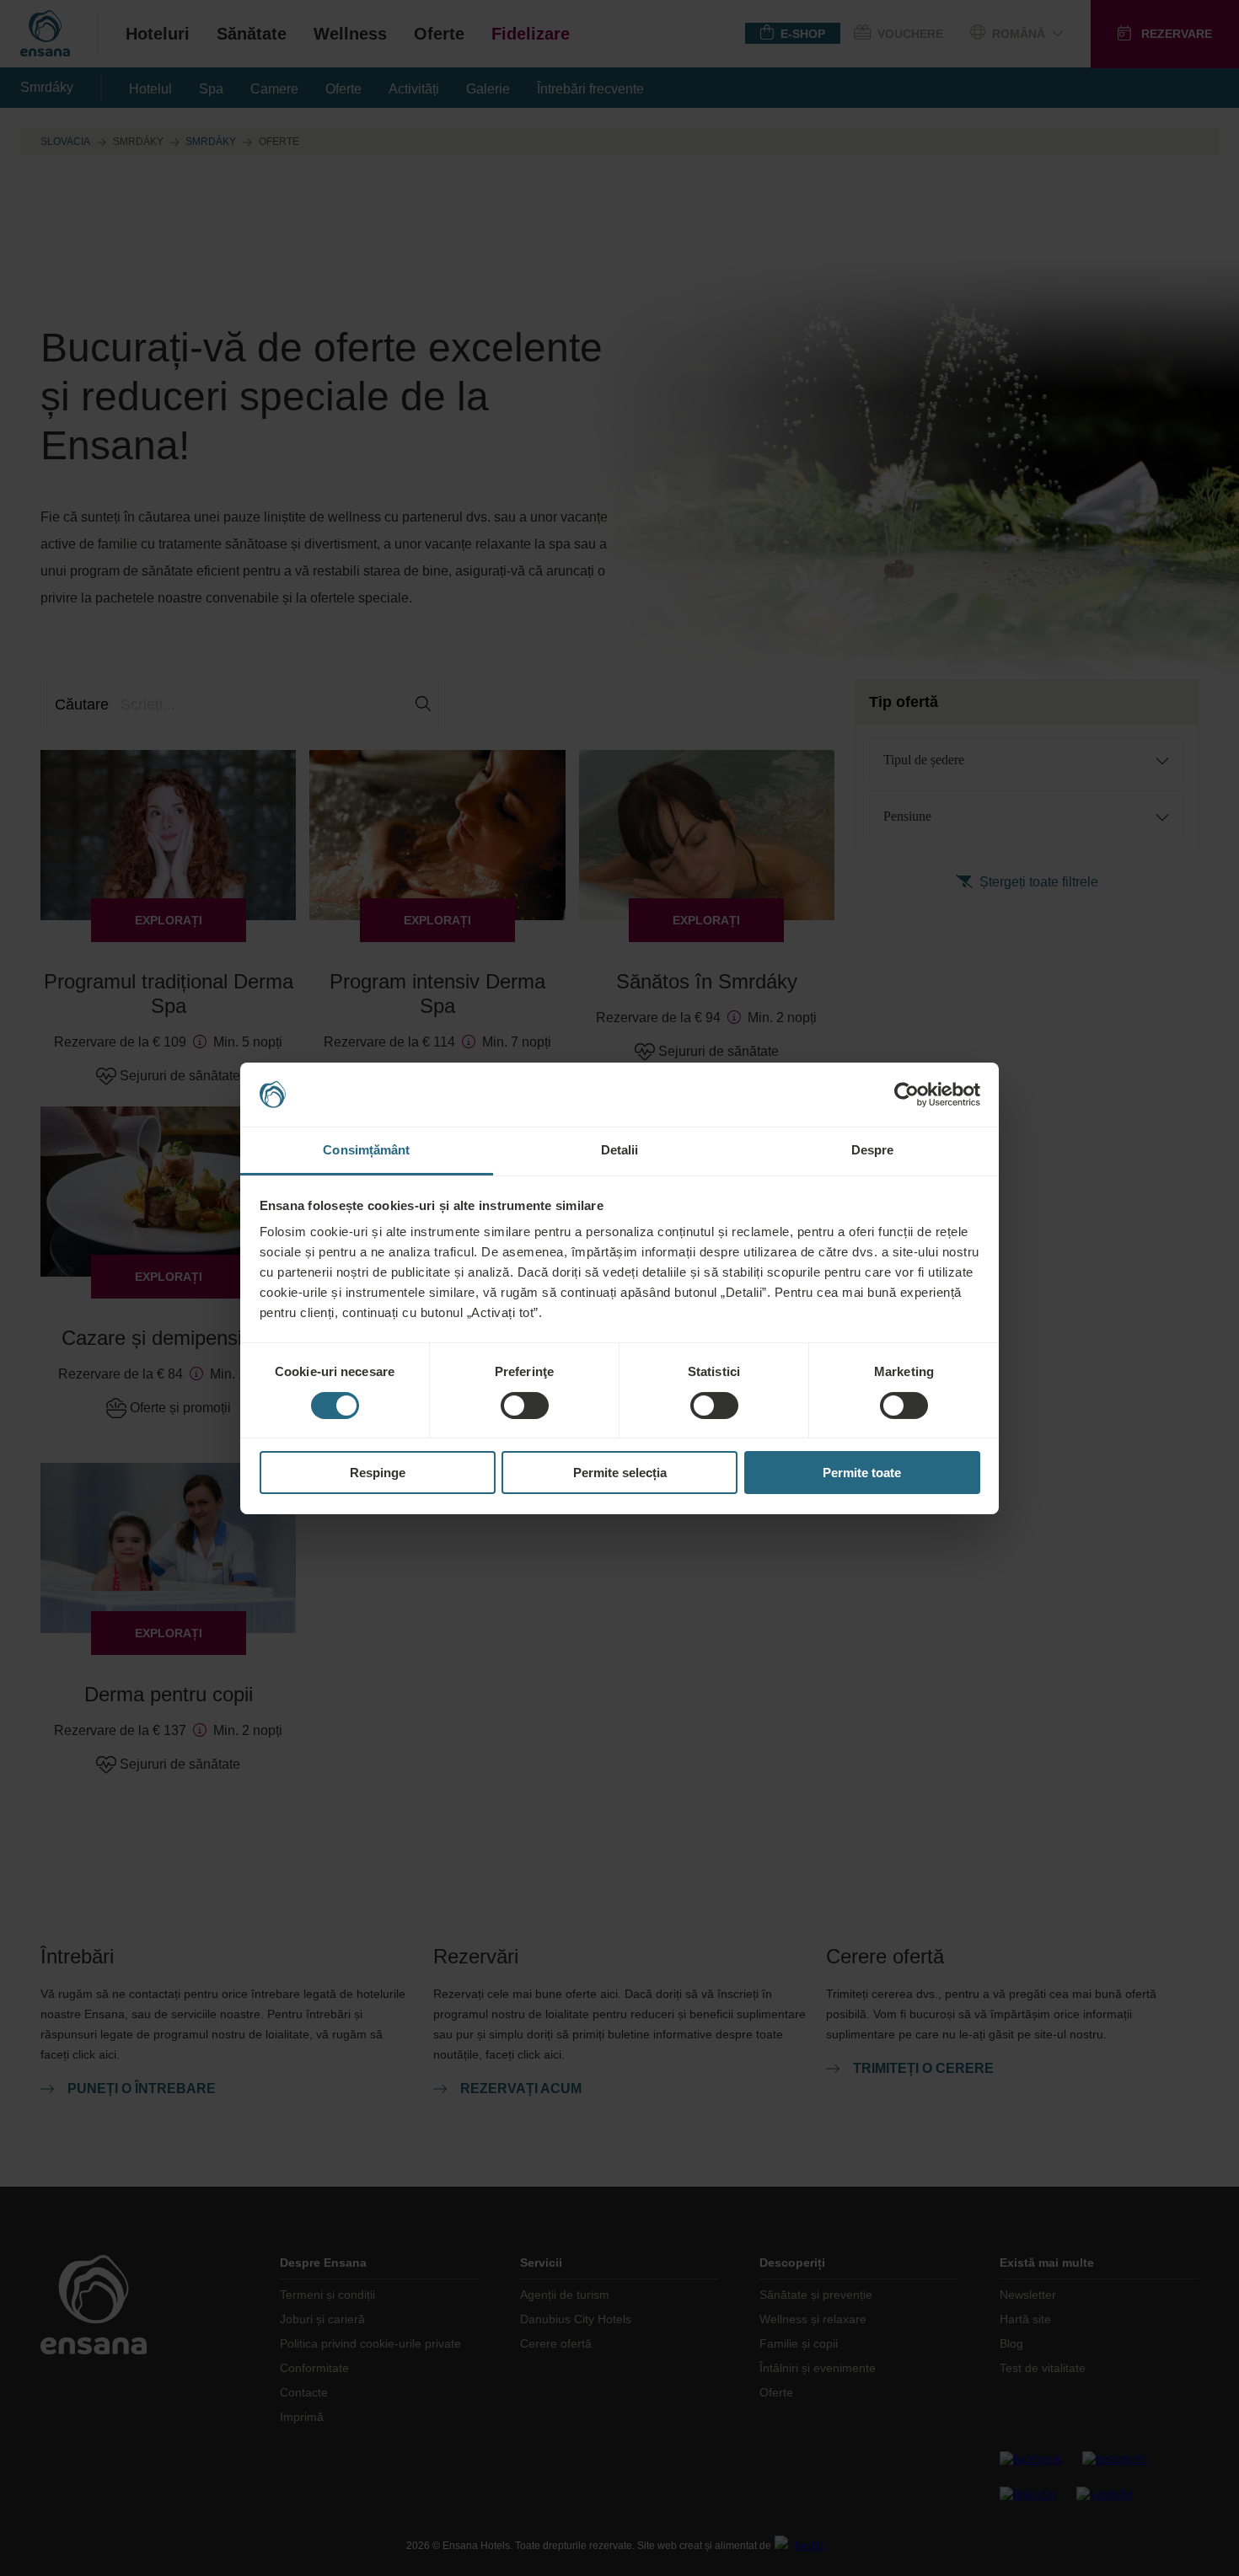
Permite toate (862, 1473)
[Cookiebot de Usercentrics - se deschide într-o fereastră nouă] (906, 1095)
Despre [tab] (873, 1150)
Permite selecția (620, 1473)
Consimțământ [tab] (366, 1150)
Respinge (378, 1473)
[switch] (525, 1406)
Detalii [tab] (620, 1150)
